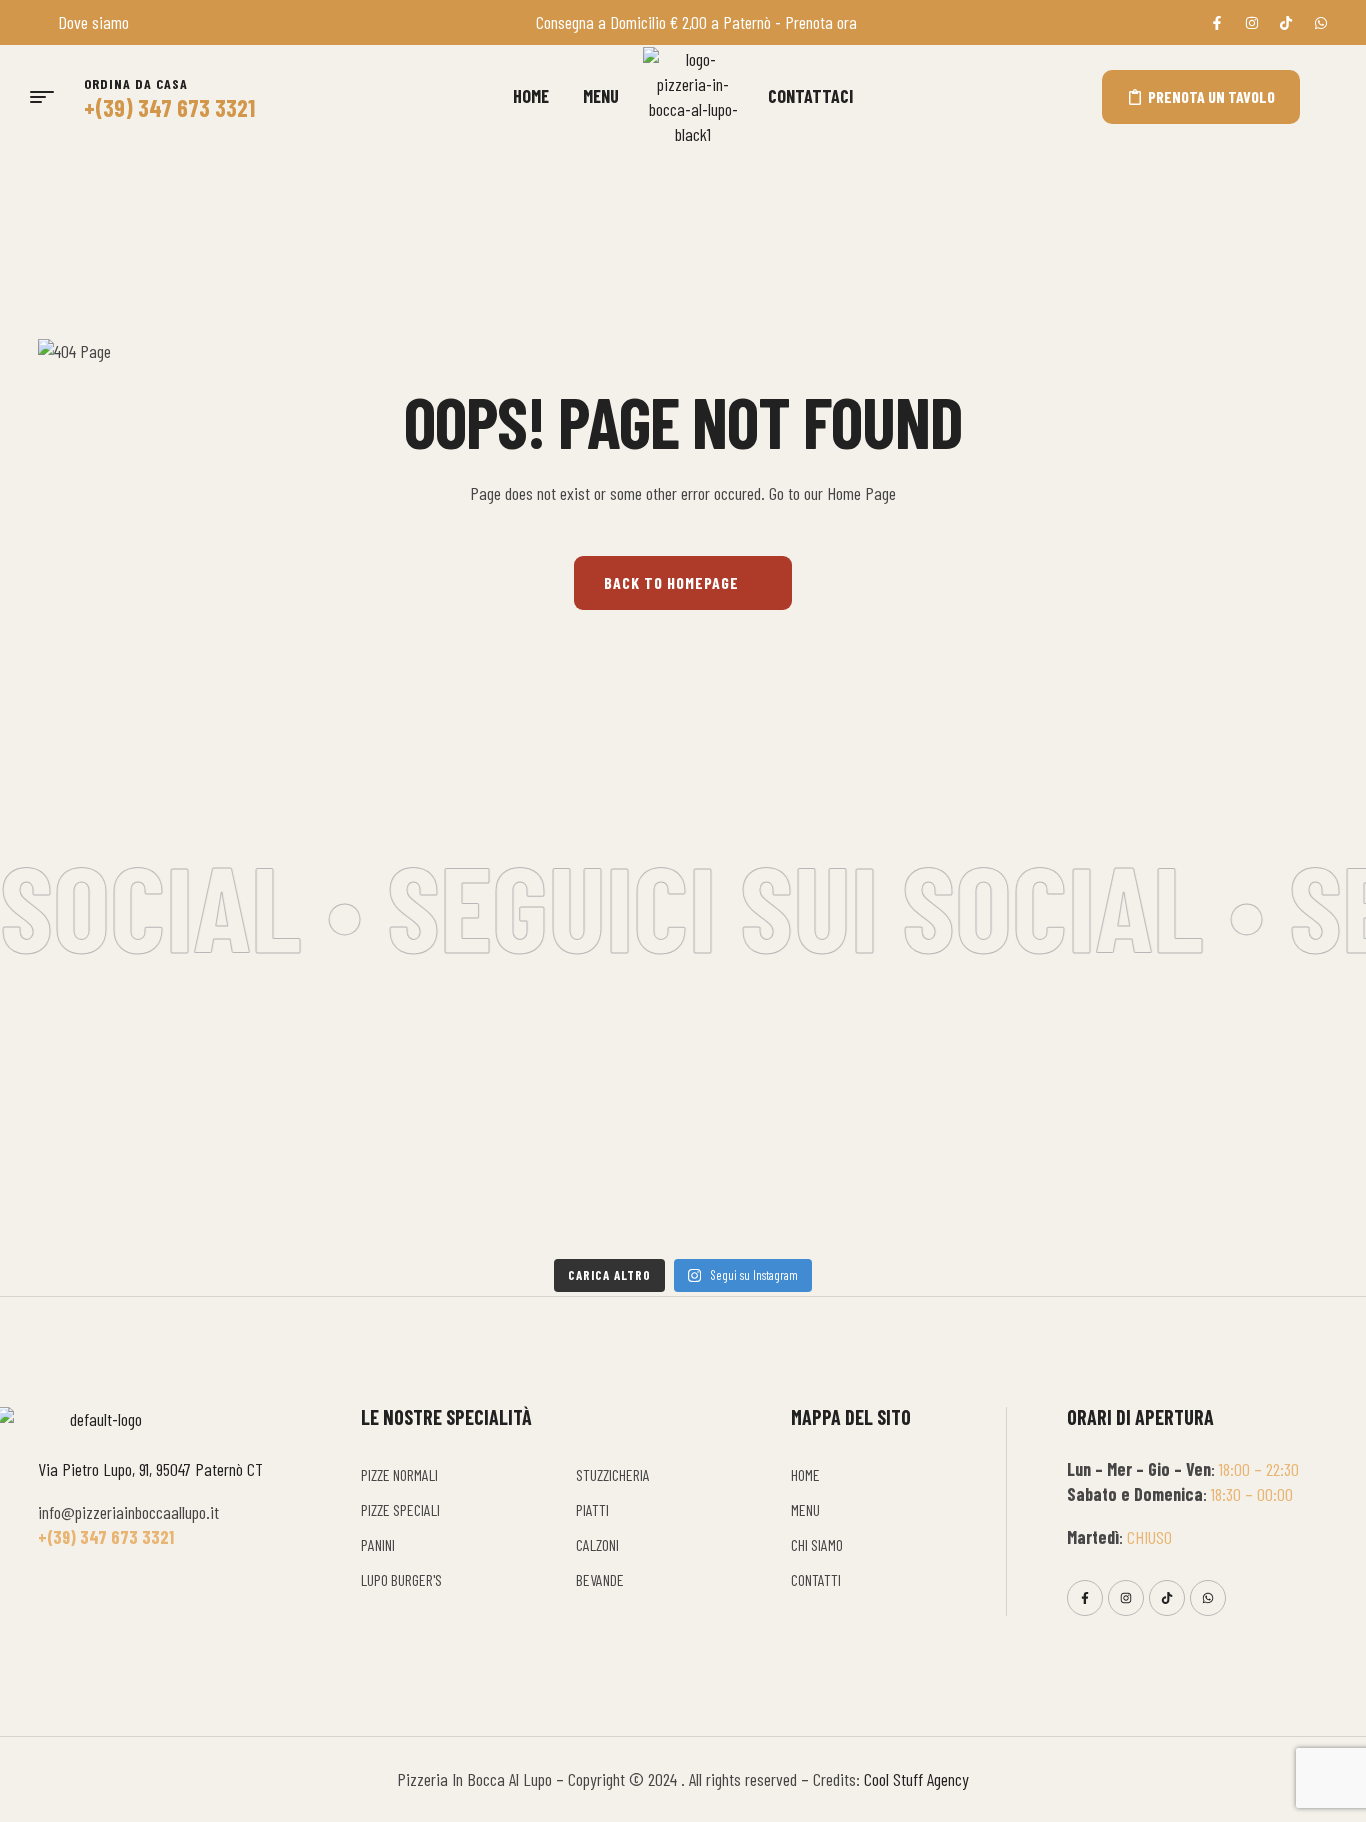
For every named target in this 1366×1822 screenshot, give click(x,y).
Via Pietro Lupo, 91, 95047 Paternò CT (150, 1469)
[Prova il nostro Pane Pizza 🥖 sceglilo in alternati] (808, 1117)
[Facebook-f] (1085, 1598)
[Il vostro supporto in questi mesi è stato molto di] (484, 1129)
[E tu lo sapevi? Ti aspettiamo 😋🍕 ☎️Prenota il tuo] (1132, 1104)
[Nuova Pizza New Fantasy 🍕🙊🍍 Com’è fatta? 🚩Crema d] (160, 1117)
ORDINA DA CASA (136, 83)
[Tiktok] (1167, 1598)
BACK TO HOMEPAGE (671, 582)
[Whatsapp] (1208, 1598)
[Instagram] (1126, 1598)
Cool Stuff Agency (916, 1779)
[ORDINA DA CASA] (96, 57)
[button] (1325, 97)
